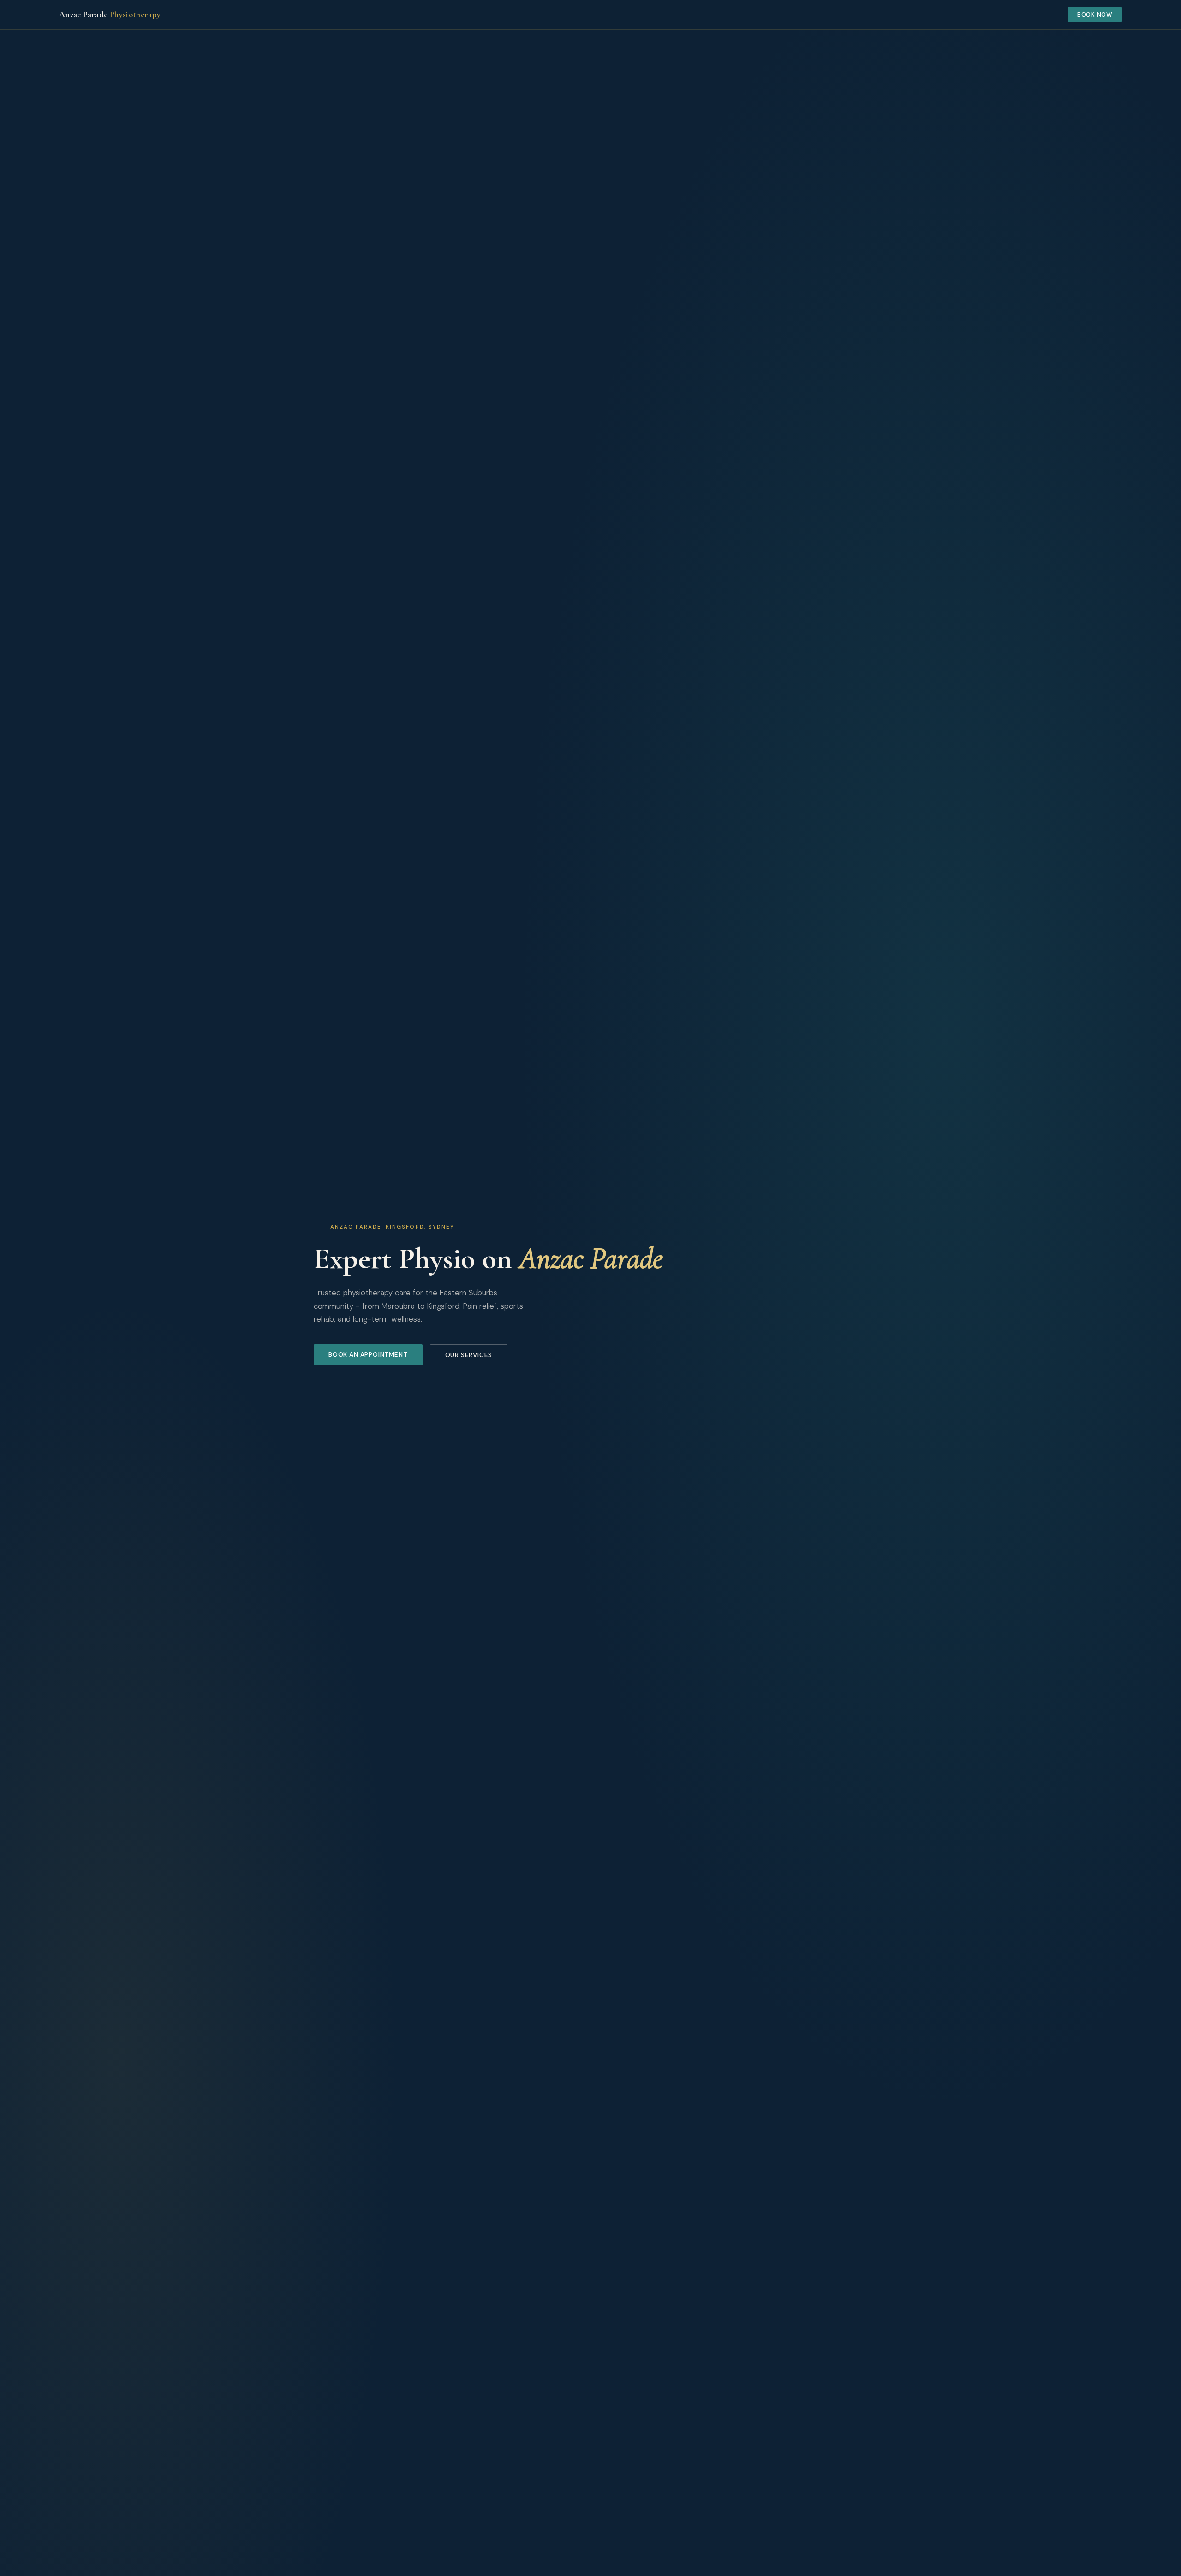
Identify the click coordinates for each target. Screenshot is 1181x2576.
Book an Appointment (368, 1355)
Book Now (1095, 15)
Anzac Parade (110, 14)
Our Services (469, 1355)
